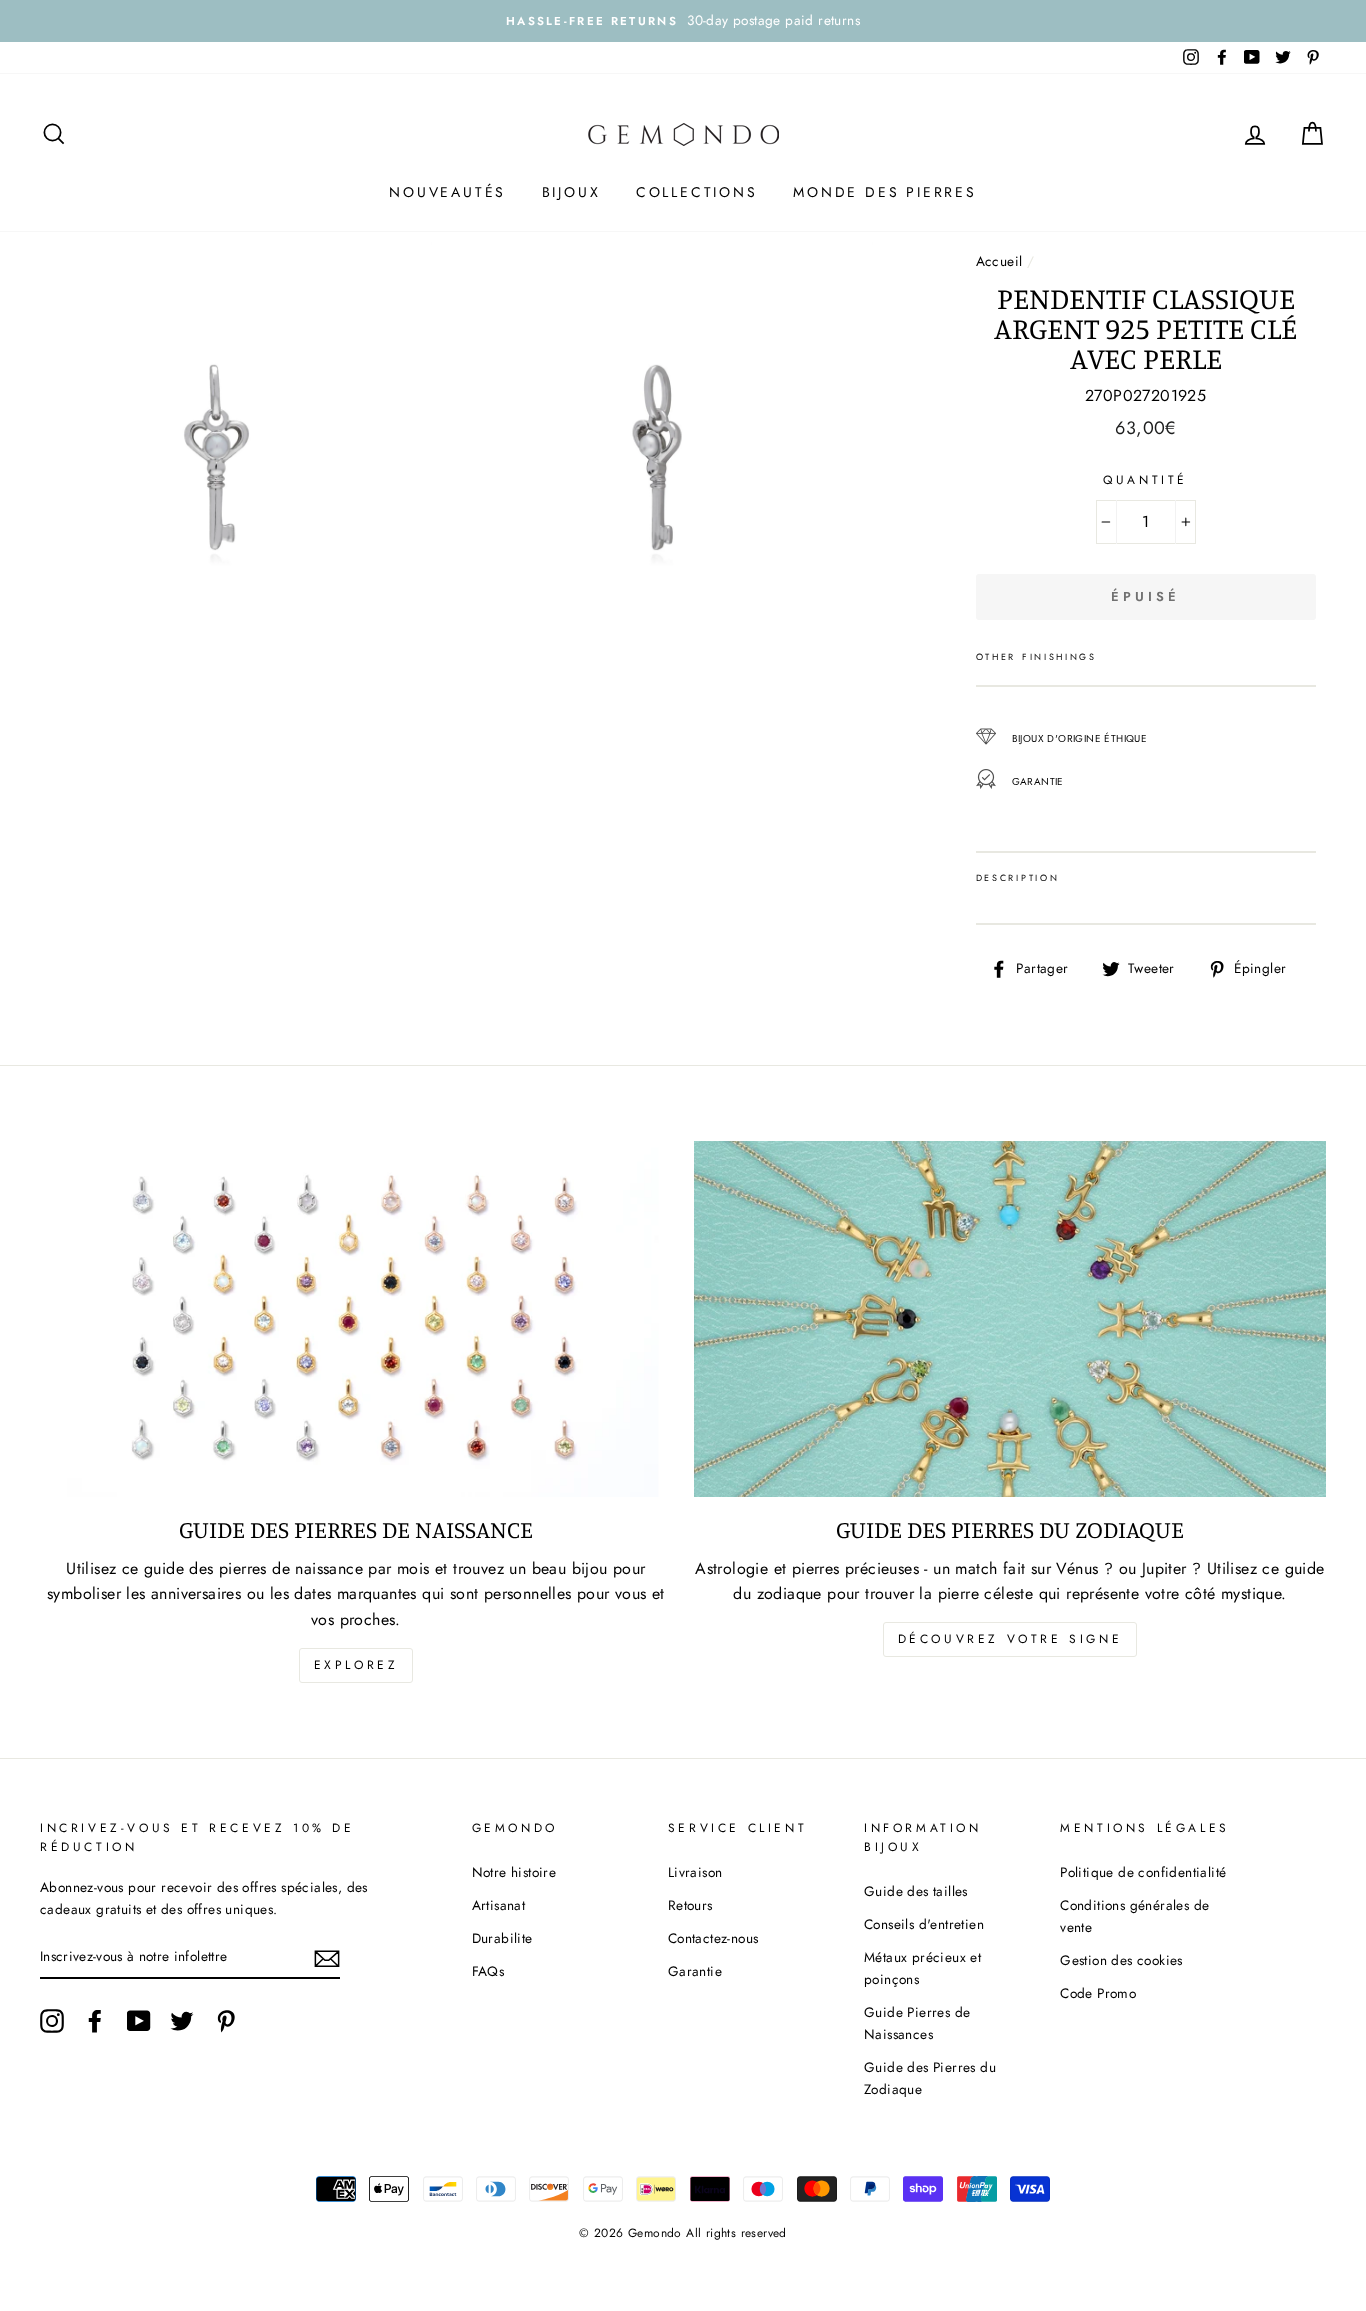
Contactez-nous (713, 1938)
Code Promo (1098, 1993)
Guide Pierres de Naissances (917, 2023)
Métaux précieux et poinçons (922, 1968)
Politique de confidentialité (1143, 1872)
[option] (683, 21)
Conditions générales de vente (1134, 1916)
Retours (690, 1905)
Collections (697, 192)
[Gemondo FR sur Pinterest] (226, 2021)
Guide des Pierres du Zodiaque (930, 2078)
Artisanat (499, 1905)
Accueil (999, 261)
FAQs (488, 1971)
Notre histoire (514, 1872)
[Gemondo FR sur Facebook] (95, 2021)
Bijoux (571, 192)
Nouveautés (447, 192)
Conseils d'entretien (924, 1924)
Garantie (695, 1971)
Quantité (1145, 480)
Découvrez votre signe (1010, 1639)
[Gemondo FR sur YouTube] (139, 2021)
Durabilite (502, 1938)
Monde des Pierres (885, 192)
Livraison (695, 1872)
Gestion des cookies (1121, 1960)
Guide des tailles (916, 1891)
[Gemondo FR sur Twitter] (182, 2021)
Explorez (356, 1665)
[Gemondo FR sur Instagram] (52, 2021)
